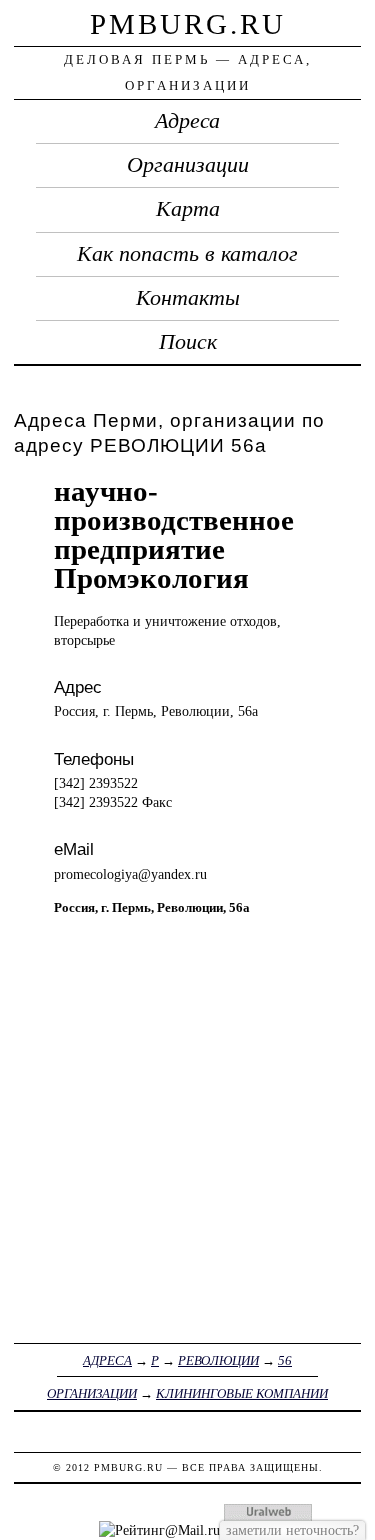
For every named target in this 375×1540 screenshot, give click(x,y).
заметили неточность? (292, 1530)
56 (285, 1360)
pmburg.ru (188, 24)
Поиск (188, 342)
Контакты (188, 298)
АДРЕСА (107, 1360)
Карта (188, 209)
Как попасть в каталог (187, 254)
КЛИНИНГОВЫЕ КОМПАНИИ (242, 1393)
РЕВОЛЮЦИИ (218, 1360)
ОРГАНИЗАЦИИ (92, 1393)
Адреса (187, 121)
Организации (188, 165)
